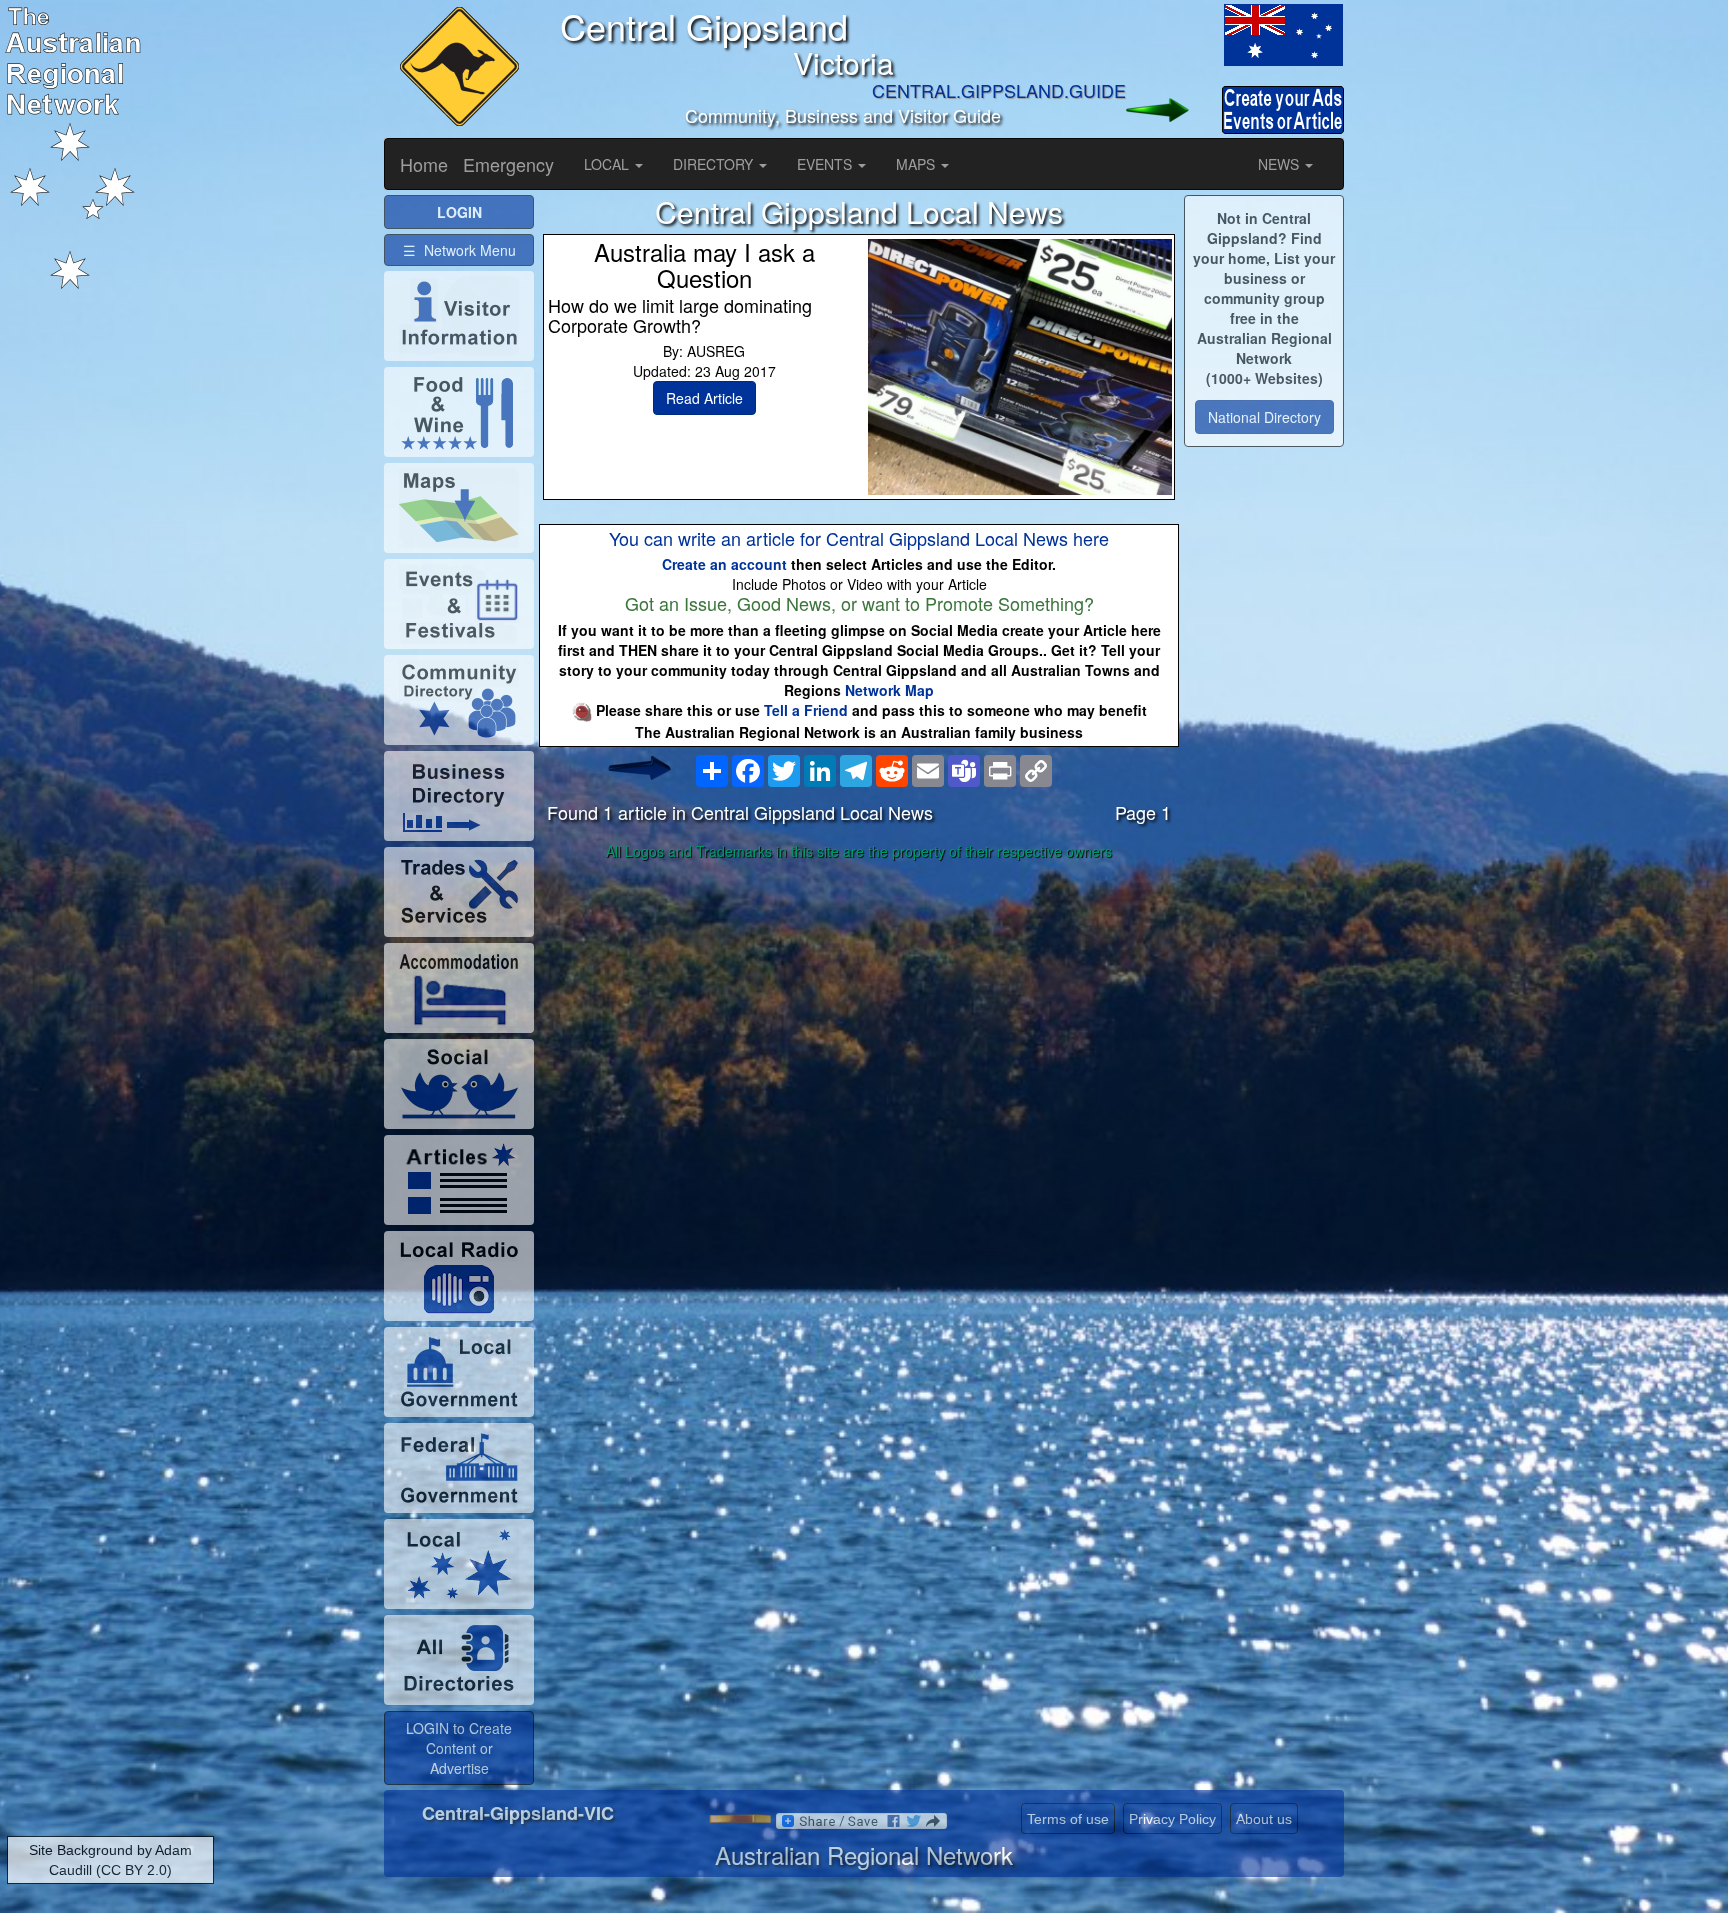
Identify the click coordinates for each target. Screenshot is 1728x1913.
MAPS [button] (917, 164)
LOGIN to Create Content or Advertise (459, 1748)
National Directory (1264, 417)
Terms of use (1068, 1819)
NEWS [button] (1280, 164)
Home (424, 164)
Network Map (889, 690)
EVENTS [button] (826, 164)
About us (1264, 1819)
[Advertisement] (859, 1025)
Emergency (508, 164)
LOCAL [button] (608, 164)
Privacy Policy (1172, 1819)
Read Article (704, 398)
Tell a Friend (806, 710)
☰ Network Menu (459, 250)
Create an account (724, 564)
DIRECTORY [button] (715, 164)
